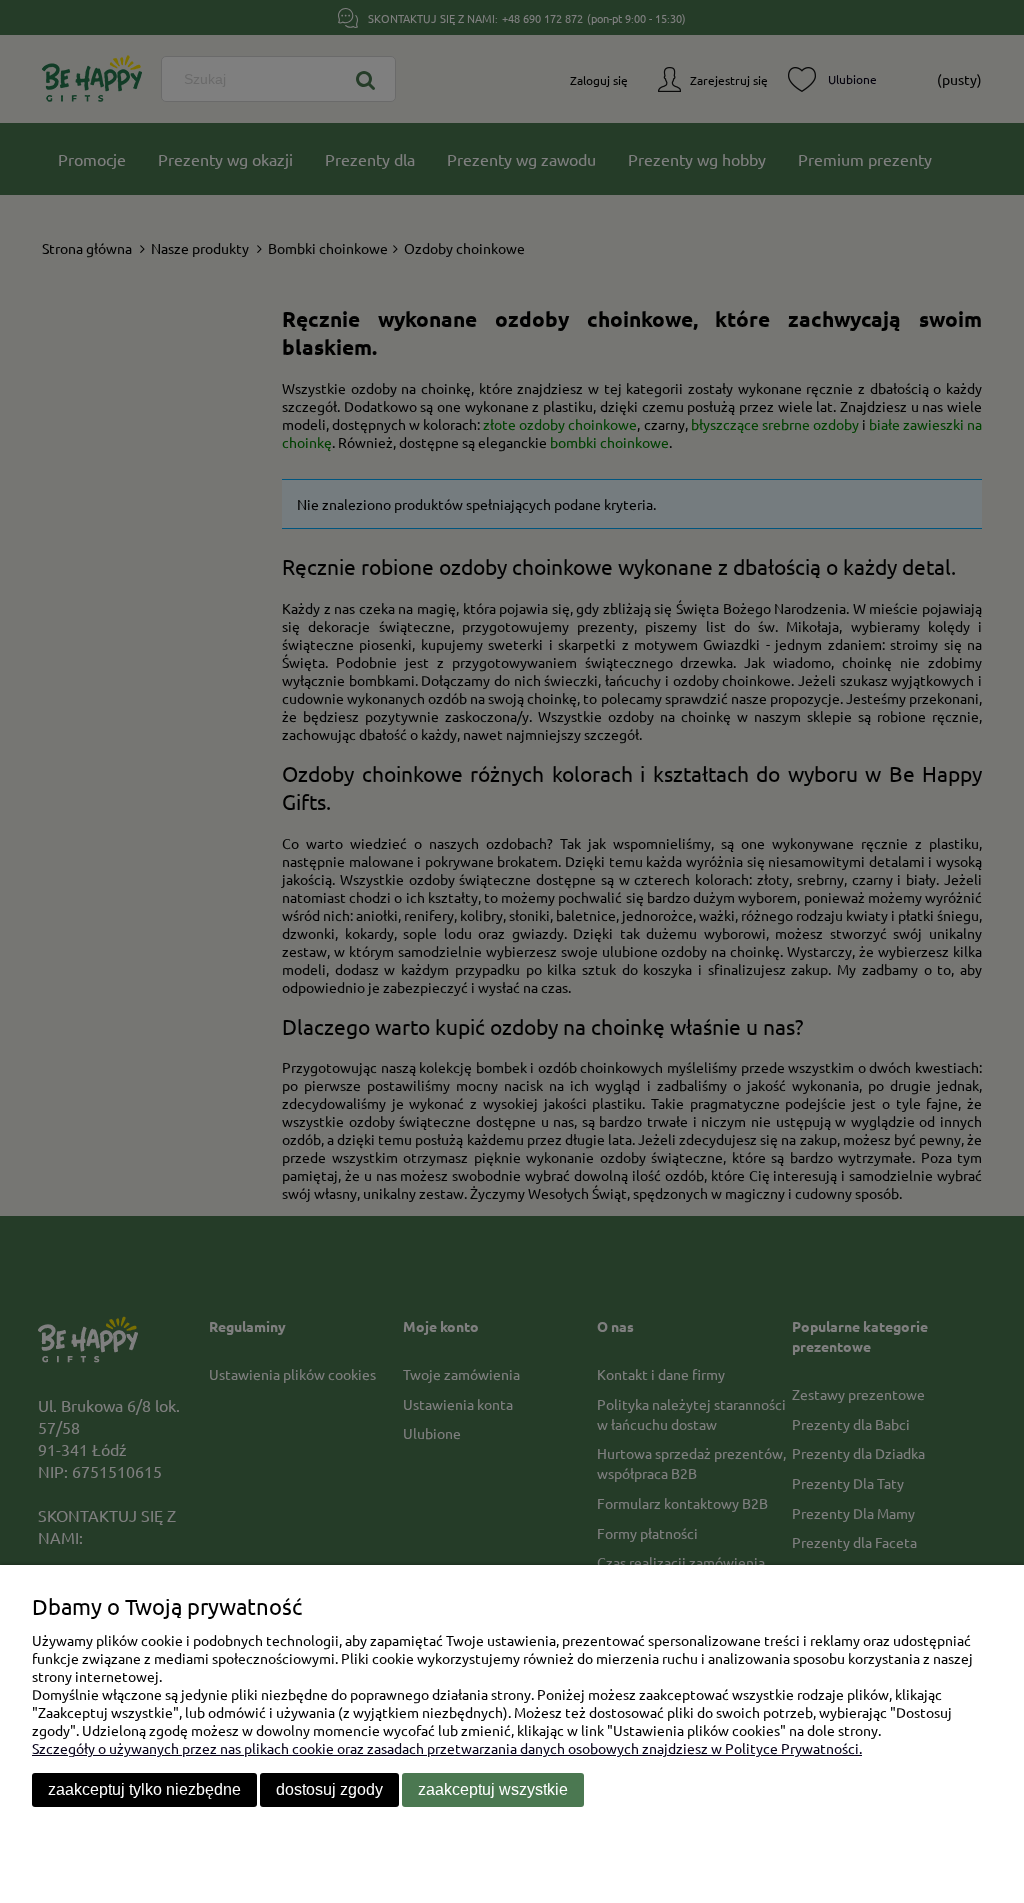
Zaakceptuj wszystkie (493, 1789)
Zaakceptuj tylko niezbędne (144, 1789)
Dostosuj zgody (329, 1789)
